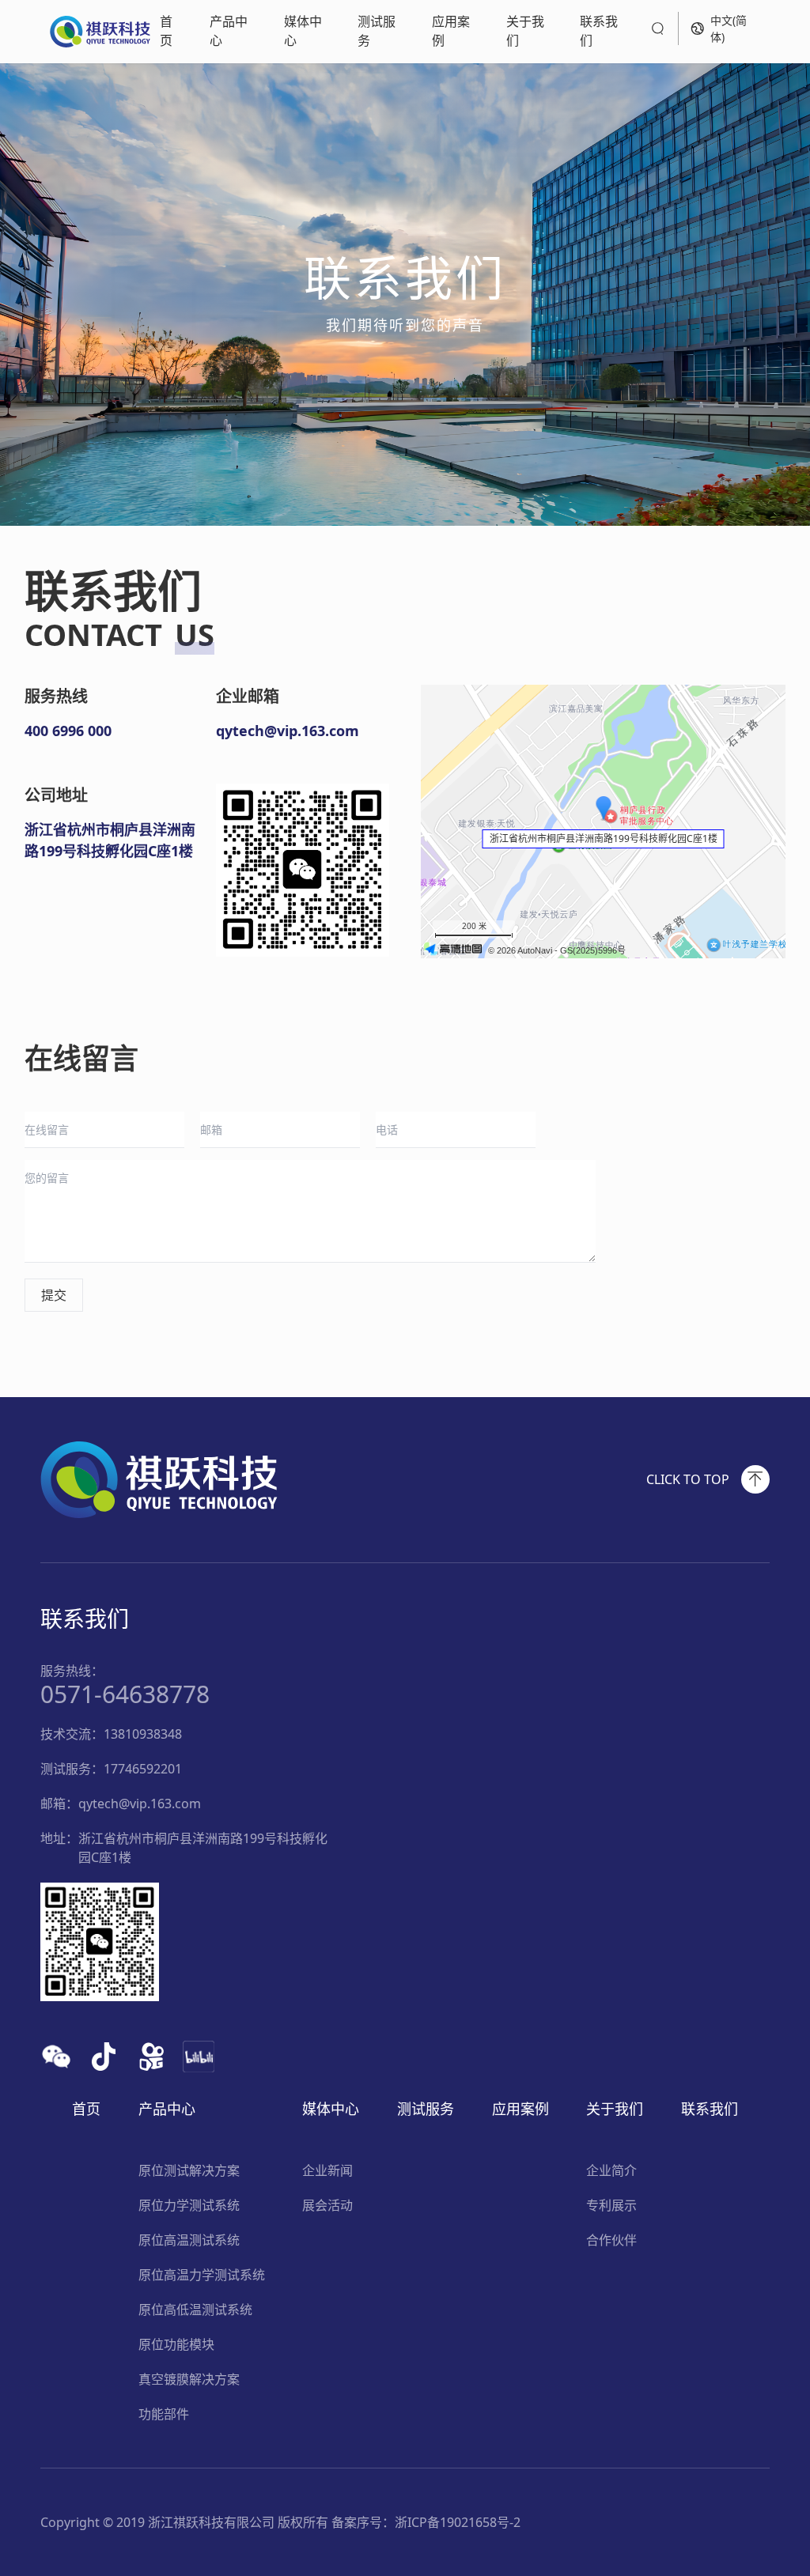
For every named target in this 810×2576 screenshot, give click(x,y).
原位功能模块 (176, 2344)
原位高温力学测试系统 (202, 2275)
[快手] (151, 2057)
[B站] (199, 2057)
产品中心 (229, 31)
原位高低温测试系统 (195, 2310)
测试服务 (377, 31)
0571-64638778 (125, 1694)
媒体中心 (303, 31)
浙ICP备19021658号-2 (458, 2522)
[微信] (56, 2057)
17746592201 (143, 1769)
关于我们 (525, 31)
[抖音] (104, 2057)
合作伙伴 (611, 2240)
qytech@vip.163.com (140, 1804)
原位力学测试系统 (189, 2205)
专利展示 (611, 2205)
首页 (166, 31)
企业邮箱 (248, 696)
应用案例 (451, 31)
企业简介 (611, 2170)
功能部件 (164, 2414)
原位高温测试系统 (189, 2240)
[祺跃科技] (100, 32)
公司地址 (56, 795)
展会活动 (327, 2205)
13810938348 (143, 1734)
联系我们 (599, 31)
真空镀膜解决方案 (189, 2379)
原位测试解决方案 (189, 2170)
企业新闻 (327, 2170)
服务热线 (56, 696)
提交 (54, 1295)
